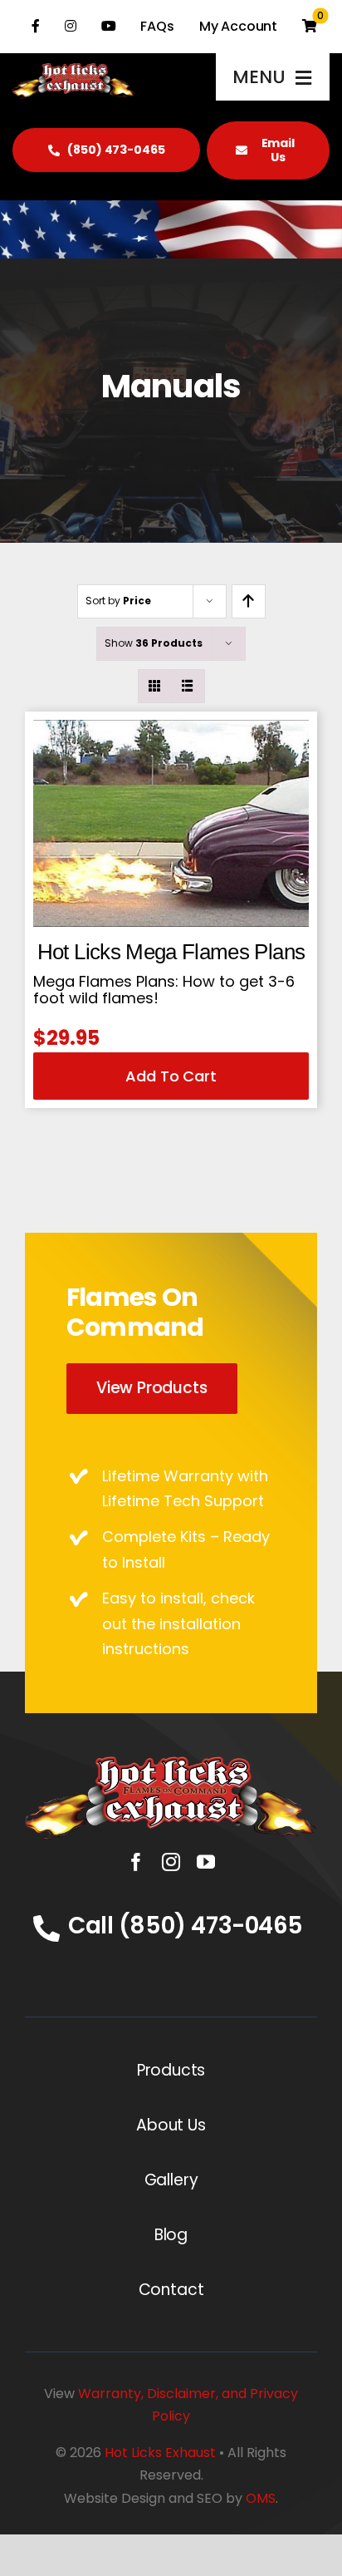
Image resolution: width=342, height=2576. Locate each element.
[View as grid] (155, 686)
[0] (310, 27)
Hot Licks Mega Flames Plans (171, 952)
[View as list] (188, 686)
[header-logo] (171, 1763)
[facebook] (136, 1862)
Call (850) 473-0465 (186, 1926)
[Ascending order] (249, 601)
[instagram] (171, 1862)
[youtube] (206, 1862)
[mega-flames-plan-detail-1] (171, 727)
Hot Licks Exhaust (160, 2453)
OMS (261, 2498)
